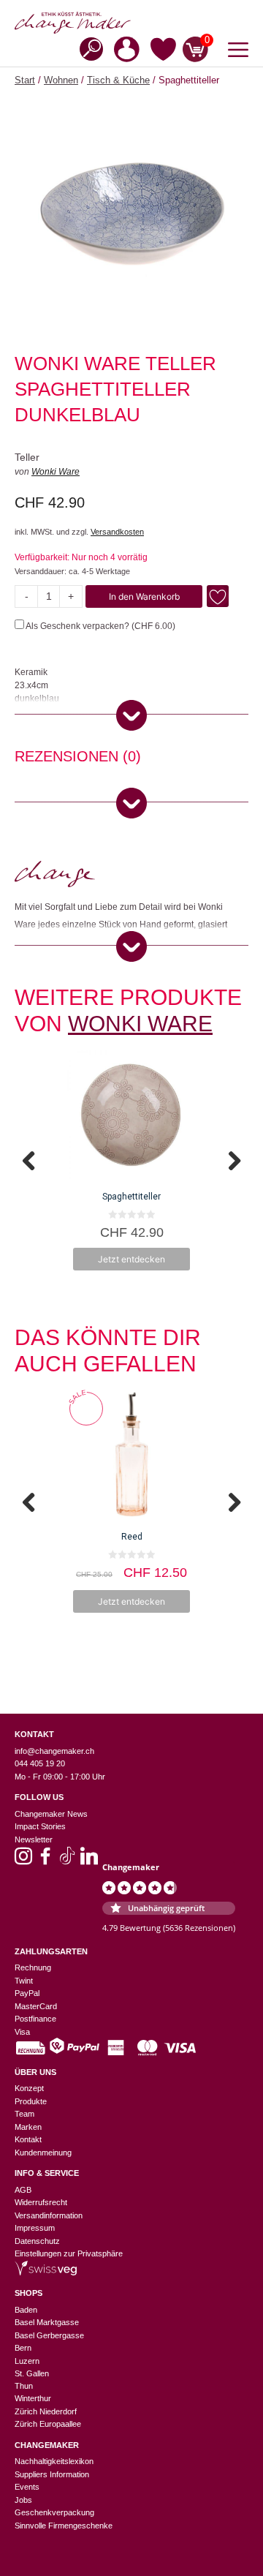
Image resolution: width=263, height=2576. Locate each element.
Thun (24, 2386)
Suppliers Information (52, 2474)
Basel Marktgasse (47, 2322)
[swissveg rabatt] (46, 2272)
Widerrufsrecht (41, 2202)
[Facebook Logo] (45, 1861)
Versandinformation (49, 2215)
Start (25, 80)
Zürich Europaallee (48, 2424)
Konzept (29, 2088)
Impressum (35, 2228)
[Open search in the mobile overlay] (87, 48)
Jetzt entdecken (131, 1259)
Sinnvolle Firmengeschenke (64, 2526)
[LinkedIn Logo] (89, 1861)
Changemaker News (51, 1814)
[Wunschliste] (163, 52)
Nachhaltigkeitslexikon (54, 2461)
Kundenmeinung (43, 2153)
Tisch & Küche (118, 80)
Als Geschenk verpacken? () (100, 626)
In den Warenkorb (144, 596)
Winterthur (33, 2398)
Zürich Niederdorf (46, 2411)
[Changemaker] (131, 23)
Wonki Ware (56, 472)
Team (24, 2114)
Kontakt (28, 2139)
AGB (23, 2190)
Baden (26, 2310)
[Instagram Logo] (23, 1861)
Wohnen (61, 80)
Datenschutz (37, 2241)
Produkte (31, 2101)
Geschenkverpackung (54, 2512)
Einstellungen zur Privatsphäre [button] (69, 2253)
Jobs (23, 2500)
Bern (23, 2348)
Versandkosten (117, 532)
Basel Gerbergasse (49, 2335)
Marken (28, 2127)
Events (27, 2487)
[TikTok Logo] (67, 1861)
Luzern (27, 2361)
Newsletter (34, 1839)
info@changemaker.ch (54, 1751)
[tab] (78, 758)
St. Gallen (32, 2373)
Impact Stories (40, 1826)
